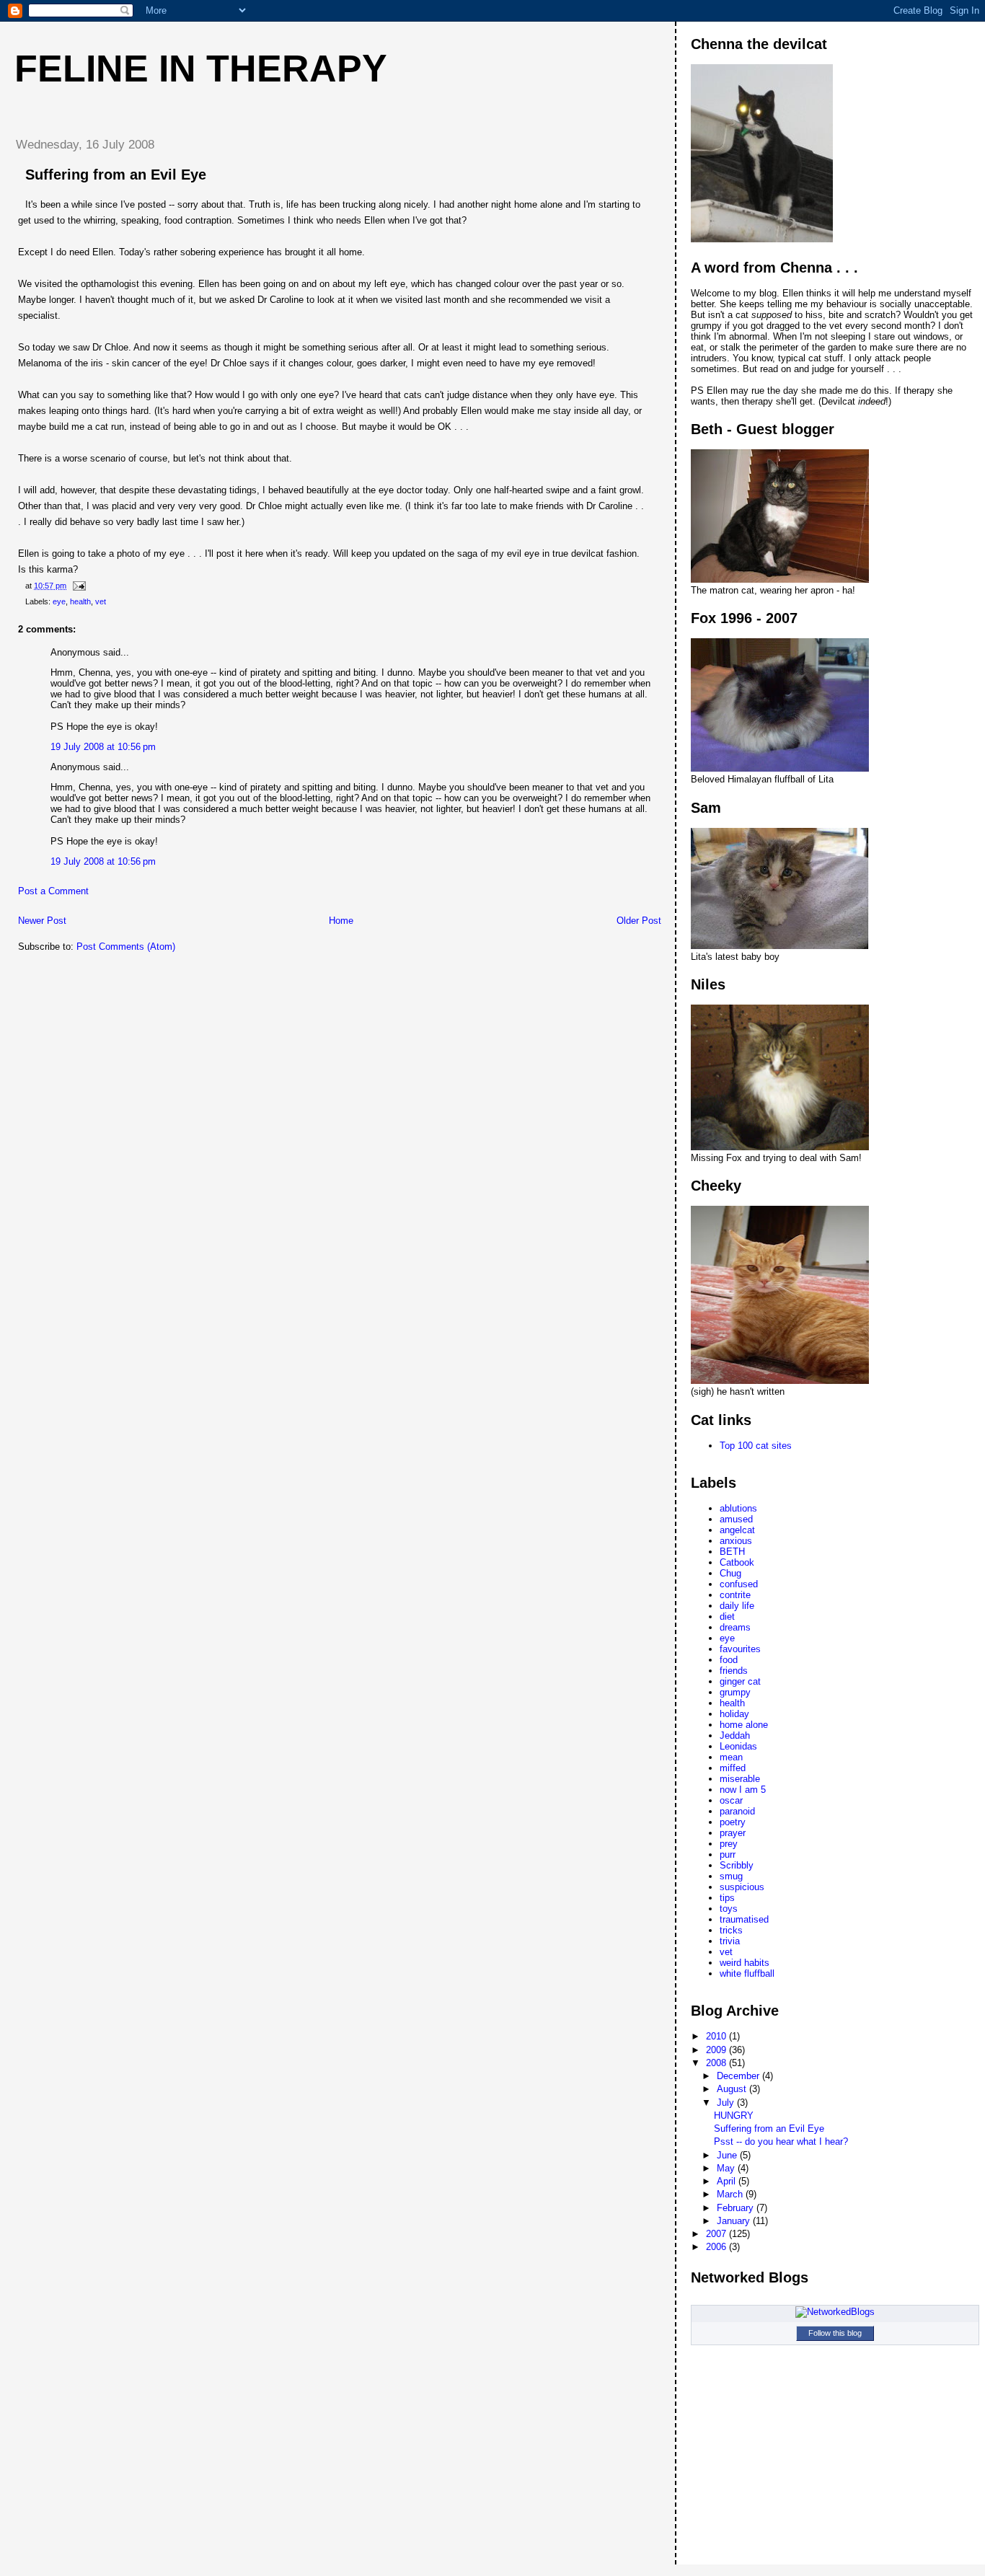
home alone (744, 1725)
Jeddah (735, 1735)
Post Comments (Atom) (126, 947)
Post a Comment (53, 891)
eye (59, 601)
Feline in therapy (201, 69)
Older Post (639, 921)
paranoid (737, 1811)
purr (728, 1854)
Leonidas (738, 1746)
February (737, 2208)
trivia (730, 1941)
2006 (717, 2247)
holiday (734, 1714)
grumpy (735, 1692)
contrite (735, 1595)
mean (731, 1757)
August (733, 2089)
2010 (717, 2036)
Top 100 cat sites (756, 1446)
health (80, 601)
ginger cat (740, 1681)
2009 (717, 2050)
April (728, 2181)
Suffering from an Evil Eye (769, 2129)
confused (739, 1584)
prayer (733, 1833)
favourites (740, 1649)
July (727, 2103)
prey (729, 1844)
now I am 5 (743, 1790)
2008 (717, 2063)
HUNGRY (734, 2116)
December (739, 2076)
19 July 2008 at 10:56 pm (103, 747)
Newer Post (42, 921)
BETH (732, 1552)
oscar (731, 1800)
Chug (730, 1573)
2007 (717, 2234)
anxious (736, 1541)
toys (729, 1909)
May (727, 2168)
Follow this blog (835, 2333)
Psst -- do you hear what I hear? (781, 2141)
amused (736, 1519)
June (728, 2155)
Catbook (737, 1562)
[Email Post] (78, 586)
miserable (740, 1779)
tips (727, 1898)
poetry (733, 1822)
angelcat (737, 1530)
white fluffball (747, 1973)
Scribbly (737, 1865)
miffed (733, 1768)
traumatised (744, 1919)
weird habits (745, 1963)
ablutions (738, 1508)
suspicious (742, 1887)
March (731, 2194)
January (735, 2221)
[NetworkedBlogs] (835, 2312)
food (729, 1660)
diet (727, 1616)
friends (734, 1671)
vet (101, 601)
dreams (735, 1627)
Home (341, 921)
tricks (731, 1930)
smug (731, 1876)
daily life (737, 1606)
